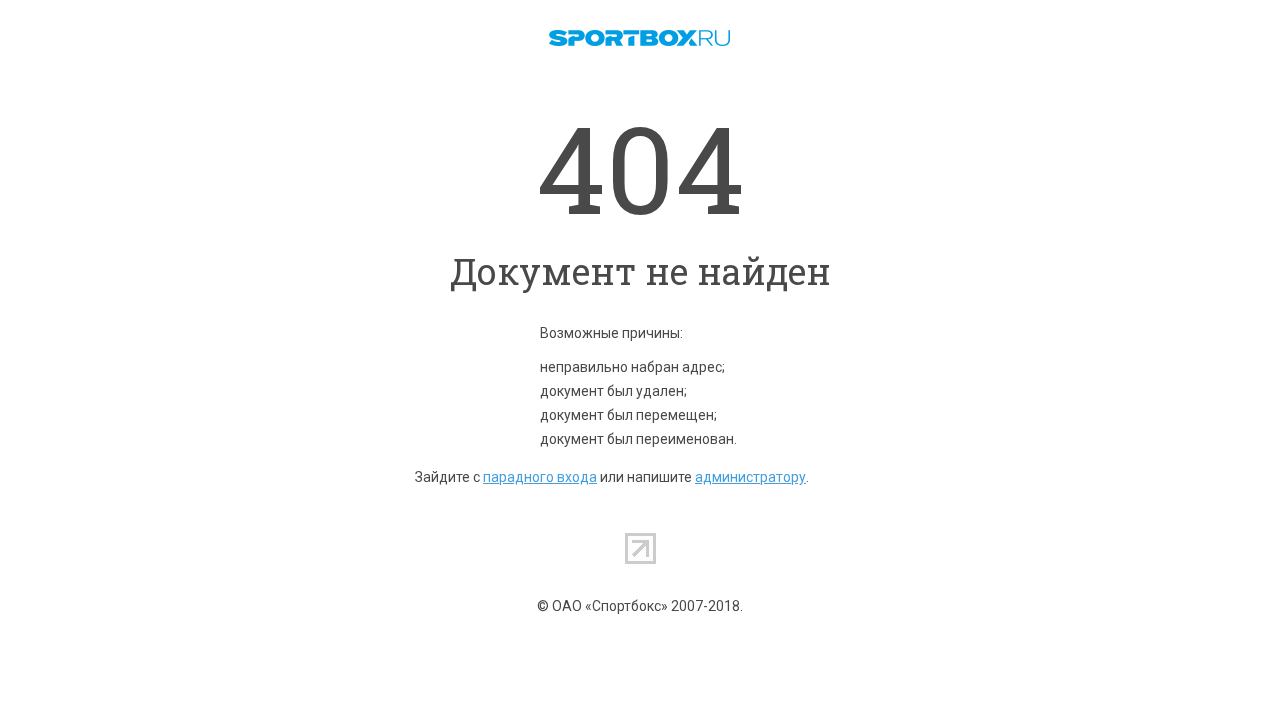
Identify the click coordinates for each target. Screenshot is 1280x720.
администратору (750, 477)
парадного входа (540, 477)
